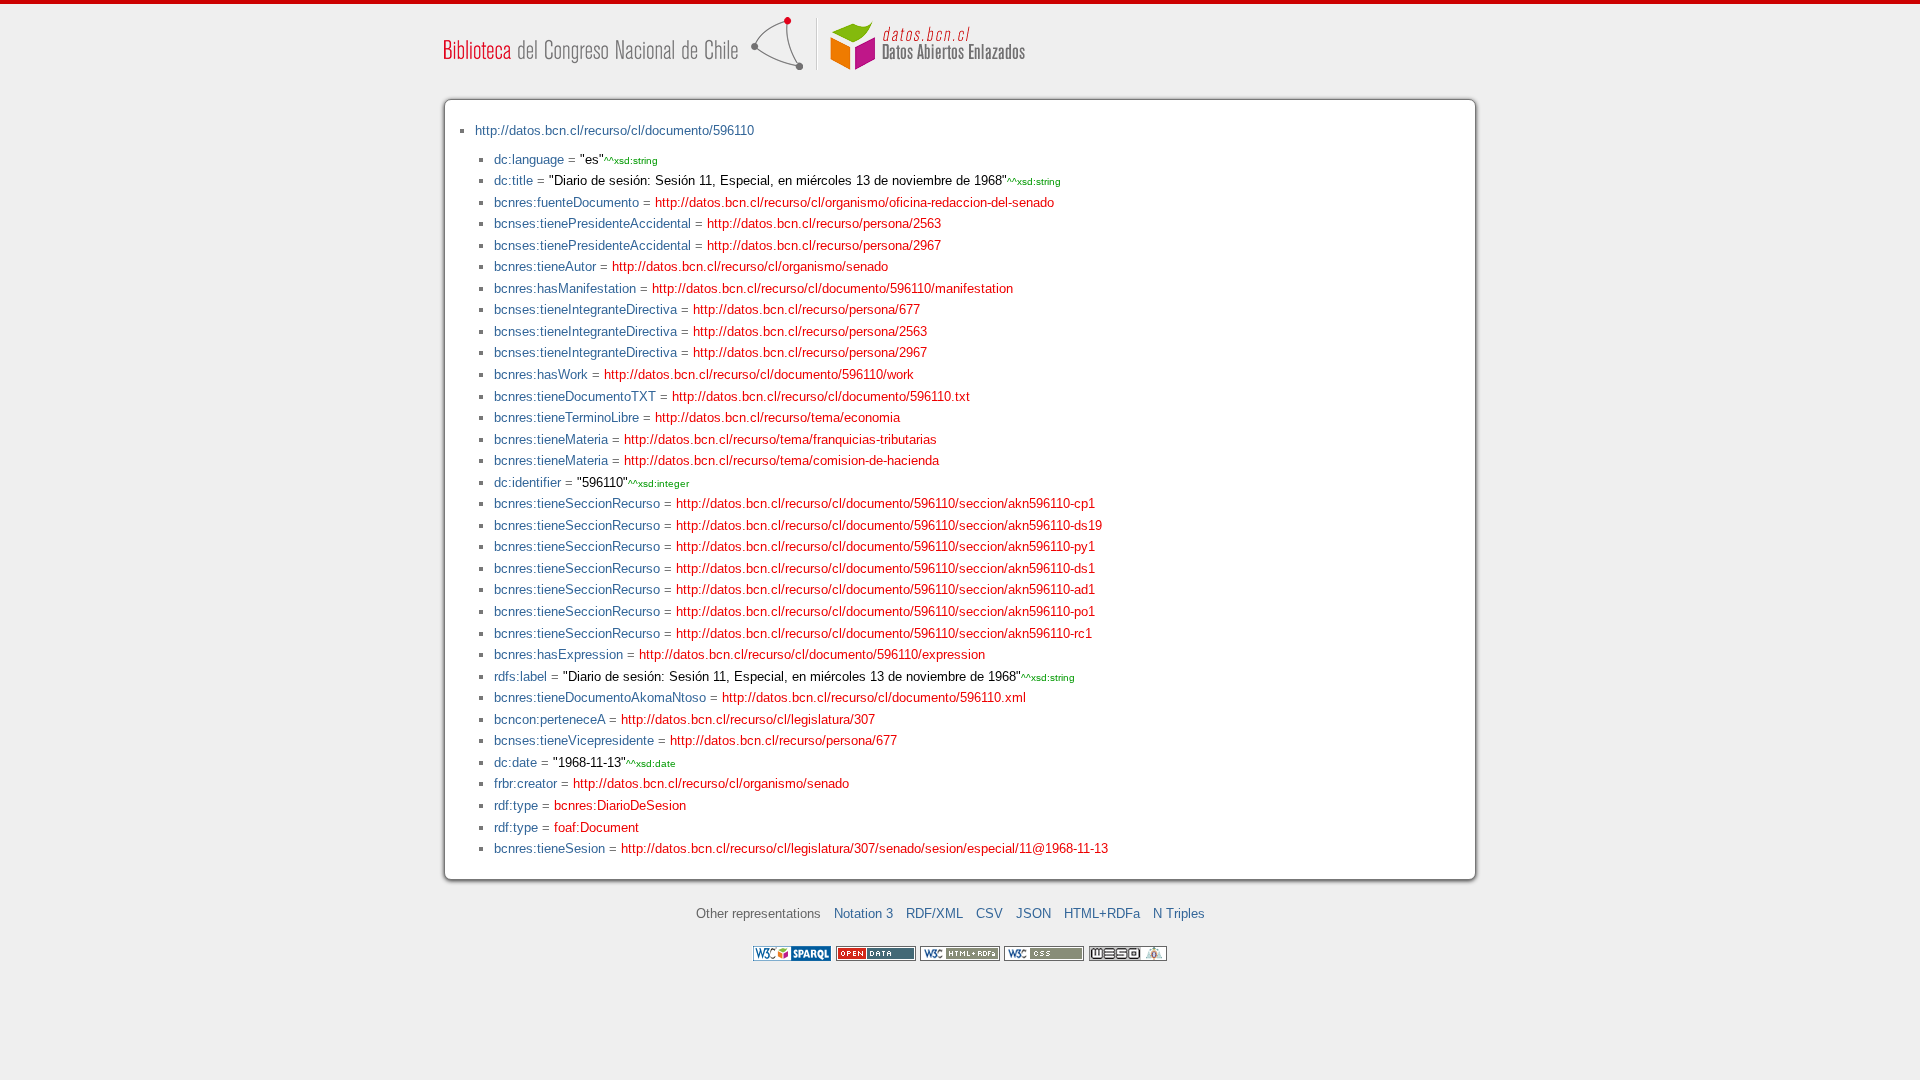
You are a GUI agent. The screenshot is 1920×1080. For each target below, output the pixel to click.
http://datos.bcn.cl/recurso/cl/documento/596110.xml (874, 697)
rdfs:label (520, 676)
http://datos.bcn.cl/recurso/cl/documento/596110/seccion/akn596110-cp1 (885, 503)
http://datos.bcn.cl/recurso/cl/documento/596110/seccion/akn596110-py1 (885, 546)
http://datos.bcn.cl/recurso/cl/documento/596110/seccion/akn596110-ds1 (885, 568)
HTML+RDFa (1102, 913)
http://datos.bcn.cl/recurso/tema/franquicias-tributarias (780, 439)
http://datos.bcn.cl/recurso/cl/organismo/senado (750, 266)
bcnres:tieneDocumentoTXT (575, 396)
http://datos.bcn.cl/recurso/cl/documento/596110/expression (812, 654)
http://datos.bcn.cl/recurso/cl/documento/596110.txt (821, 396)
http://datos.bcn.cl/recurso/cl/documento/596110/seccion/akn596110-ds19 (889, 525)
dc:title (513, 180)
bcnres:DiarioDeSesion (620, 805)
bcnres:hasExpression (558, 654)
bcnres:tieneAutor (545, 266)
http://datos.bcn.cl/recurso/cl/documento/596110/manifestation (832, 288)
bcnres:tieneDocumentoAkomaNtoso (600, 697)
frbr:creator (525, 783)
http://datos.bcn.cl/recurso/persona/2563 (824, 223)
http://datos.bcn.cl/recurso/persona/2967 (824, 245)
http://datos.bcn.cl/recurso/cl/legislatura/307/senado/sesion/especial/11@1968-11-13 (864, 848)
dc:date (515, 762)
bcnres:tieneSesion (549, 848)
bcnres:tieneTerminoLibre (566, 417)
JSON (1033, 913)
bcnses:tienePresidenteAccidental (592, 223)
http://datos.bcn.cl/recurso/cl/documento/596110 (614, 130)
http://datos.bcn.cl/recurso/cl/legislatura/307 (748, 719)
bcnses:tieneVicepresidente (574, 740)
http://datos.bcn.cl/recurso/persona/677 (806, 309)
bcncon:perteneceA (549, 719)
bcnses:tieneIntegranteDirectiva (585, 309)
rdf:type (516, 805)
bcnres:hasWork (541, 374)
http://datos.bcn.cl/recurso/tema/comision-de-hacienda (781, 460)
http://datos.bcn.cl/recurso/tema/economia (777, 417)
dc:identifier (527, 482)
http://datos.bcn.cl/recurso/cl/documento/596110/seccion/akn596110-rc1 (884, 633)
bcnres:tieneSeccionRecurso (577, 503)
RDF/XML (934, 913)
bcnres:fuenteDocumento (566, 202)
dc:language (529, 159)
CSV (989, 913)
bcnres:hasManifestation (565, 288)
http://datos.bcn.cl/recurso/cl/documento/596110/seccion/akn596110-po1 (885, 611)
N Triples (1179, 913)
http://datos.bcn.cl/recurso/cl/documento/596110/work (759, 374)
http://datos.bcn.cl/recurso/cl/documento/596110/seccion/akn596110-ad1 (885, 589)
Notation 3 (863, 913)
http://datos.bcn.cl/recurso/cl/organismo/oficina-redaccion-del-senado (854, 202)
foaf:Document (596, 827)
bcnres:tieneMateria (551, 439)
